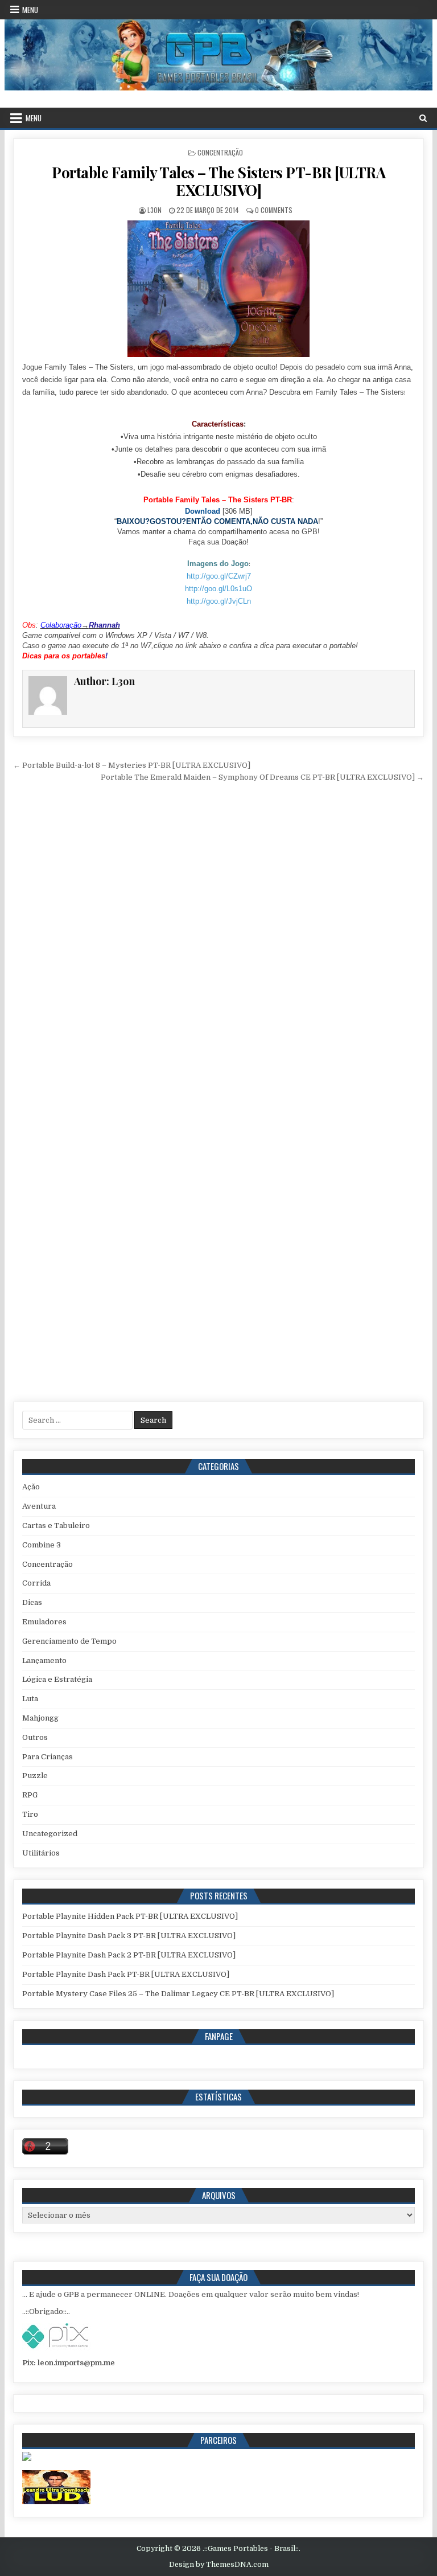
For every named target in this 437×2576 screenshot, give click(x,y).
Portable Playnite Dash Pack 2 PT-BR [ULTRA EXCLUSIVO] (129, 1955)
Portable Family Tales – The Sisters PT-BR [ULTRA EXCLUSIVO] (218, 181)
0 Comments (274, 210)
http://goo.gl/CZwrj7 (219, 576)
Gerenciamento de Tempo (69, 1641)
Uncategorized (50, 1834)
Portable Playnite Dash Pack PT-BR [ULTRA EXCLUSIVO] (126, 1974)
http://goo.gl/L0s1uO (218, 589)
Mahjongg (40, 1718)
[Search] (423, 118)
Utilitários (41, 1853)
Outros (35, 1737)
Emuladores (44, 1622)
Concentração (220, 152)
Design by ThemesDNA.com (219, 2565)
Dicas (32, 1602)
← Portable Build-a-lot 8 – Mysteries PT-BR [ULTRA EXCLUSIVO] (132, 765)
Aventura (39, 1506)
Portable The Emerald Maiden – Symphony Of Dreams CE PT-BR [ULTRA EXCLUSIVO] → (262, 777)
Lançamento (44, 1660)
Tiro (30, 1814)
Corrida (36, 1583)
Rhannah (104, 625)
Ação (31, 1487)
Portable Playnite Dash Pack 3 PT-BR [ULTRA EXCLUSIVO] (129, 1936)
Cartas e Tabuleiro (56, 1525)
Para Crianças (48, 1757)
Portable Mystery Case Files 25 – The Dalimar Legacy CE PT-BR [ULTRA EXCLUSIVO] (178, 1994)
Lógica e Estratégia (57, 1679)
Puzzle (35, 1776)
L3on (154, 210)
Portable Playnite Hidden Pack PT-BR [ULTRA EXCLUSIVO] (130, 1916)
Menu (30, 10)
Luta (30, 1699)
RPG (30, 1795)
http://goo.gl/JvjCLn (219, 601)
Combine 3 (42, 1545)
